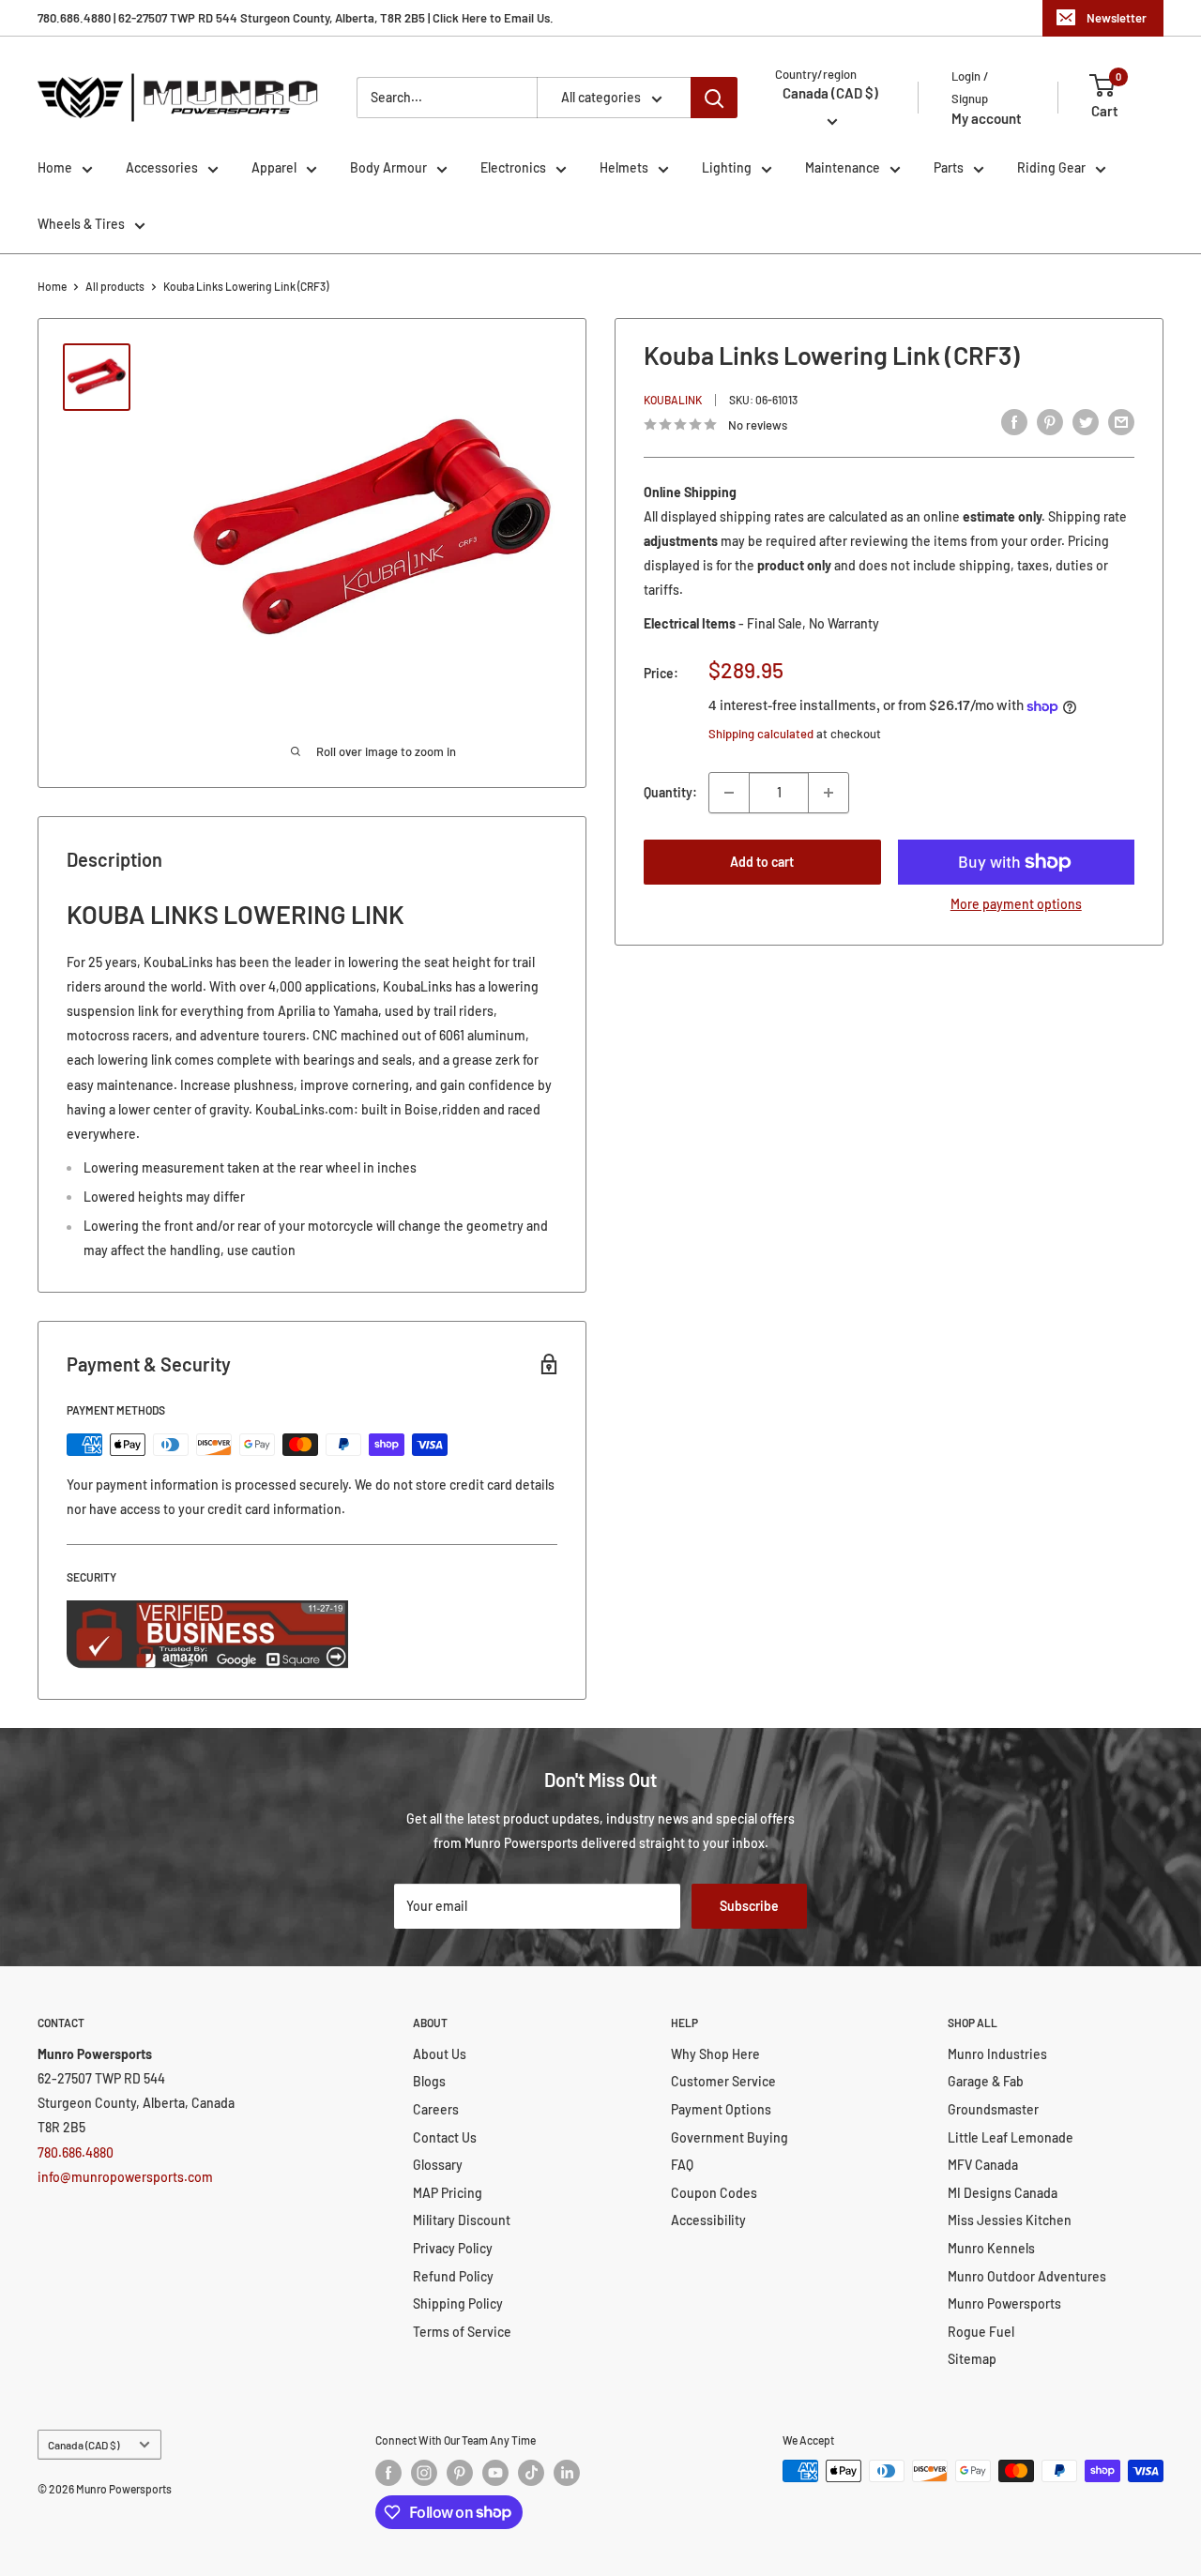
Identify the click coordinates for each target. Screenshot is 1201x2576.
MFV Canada (983, 2165)
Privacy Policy (453, 2248)
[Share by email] (1121, 422)
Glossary (438, 2165)
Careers (436, 2109)
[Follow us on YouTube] (495, 2473)
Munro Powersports (1004, 2303)
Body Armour (388, 167)
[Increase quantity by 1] (829, 793)
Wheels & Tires (81, 224)
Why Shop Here (715, 2054)
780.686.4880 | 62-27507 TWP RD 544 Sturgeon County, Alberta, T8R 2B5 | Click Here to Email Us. (296, 18)
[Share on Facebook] (1014, 422)
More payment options (1016, 904)
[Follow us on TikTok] (531, 2473)
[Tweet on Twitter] (1086, 422)
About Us (440, 2054)
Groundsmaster (993, 2109)
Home (55, 167)
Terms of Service (462, 2332)
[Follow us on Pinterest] (460, 2473)
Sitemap (972, 2359)
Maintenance (843, 167)
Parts (949, 167)
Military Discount (462, 2220)
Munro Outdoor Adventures (1027, 2276)
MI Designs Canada (1003, 2193)
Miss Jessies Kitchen (1010, 2220)
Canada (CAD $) (84, 2445)
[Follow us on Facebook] (388, 2473)
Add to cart (762, 862)
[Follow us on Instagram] (424, 2473)
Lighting (727, 167)
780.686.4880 (76, 2152)
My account (987, 118)
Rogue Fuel (981, 2332)
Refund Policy (453, 2276)
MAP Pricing (448, 2193)
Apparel (274, 167)
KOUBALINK (673, 400)
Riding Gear (1051, 167)
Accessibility (708, 2220)
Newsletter (1117, 18)
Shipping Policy (458, 2303)
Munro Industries (997, 2054)
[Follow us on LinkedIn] (567, 2473)
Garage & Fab (986, 2081)
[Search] (714, 98)
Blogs (429, 2081)
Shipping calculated (761, 734)
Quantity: (670, 792)
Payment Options (721, 2109)
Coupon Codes (714, 2193)
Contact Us (445, 2137)
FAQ (682, 2165)
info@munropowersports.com (125, 2177)
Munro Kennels (991, 2248)
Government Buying (730, 2137)
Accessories (162, 167)
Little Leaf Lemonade (1011, 2137)
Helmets (624, 167)
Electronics (513, 167)
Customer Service (723, 2081)
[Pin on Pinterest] (1050, 422)
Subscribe (749, 1906)
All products (115, 286)
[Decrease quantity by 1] (729, 793)
